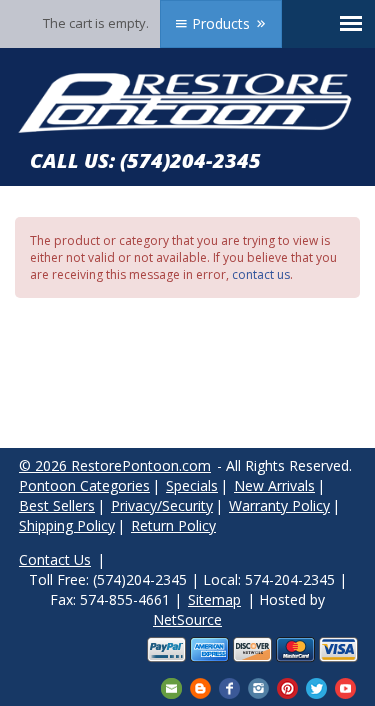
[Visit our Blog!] (200, 686)
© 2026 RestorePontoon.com (115, 465)
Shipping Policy (67, 525)
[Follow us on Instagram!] (258, 686)
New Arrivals (274, 485)
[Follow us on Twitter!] (316, 686)
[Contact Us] (171, 686)
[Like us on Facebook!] (229, 686)
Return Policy (173, 525)
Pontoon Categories (84, 485)
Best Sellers (57, 505)
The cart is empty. (96, 23)
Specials (192, 485)
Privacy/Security (162, 505)
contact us (261, 274)
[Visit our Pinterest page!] (287, 686)
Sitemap (214, 599)
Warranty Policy (279, 505)
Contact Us (55, 559)
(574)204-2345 (190, 160)
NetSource (187, 619)
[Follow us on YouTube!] (345, 686)
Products (221, 23)
